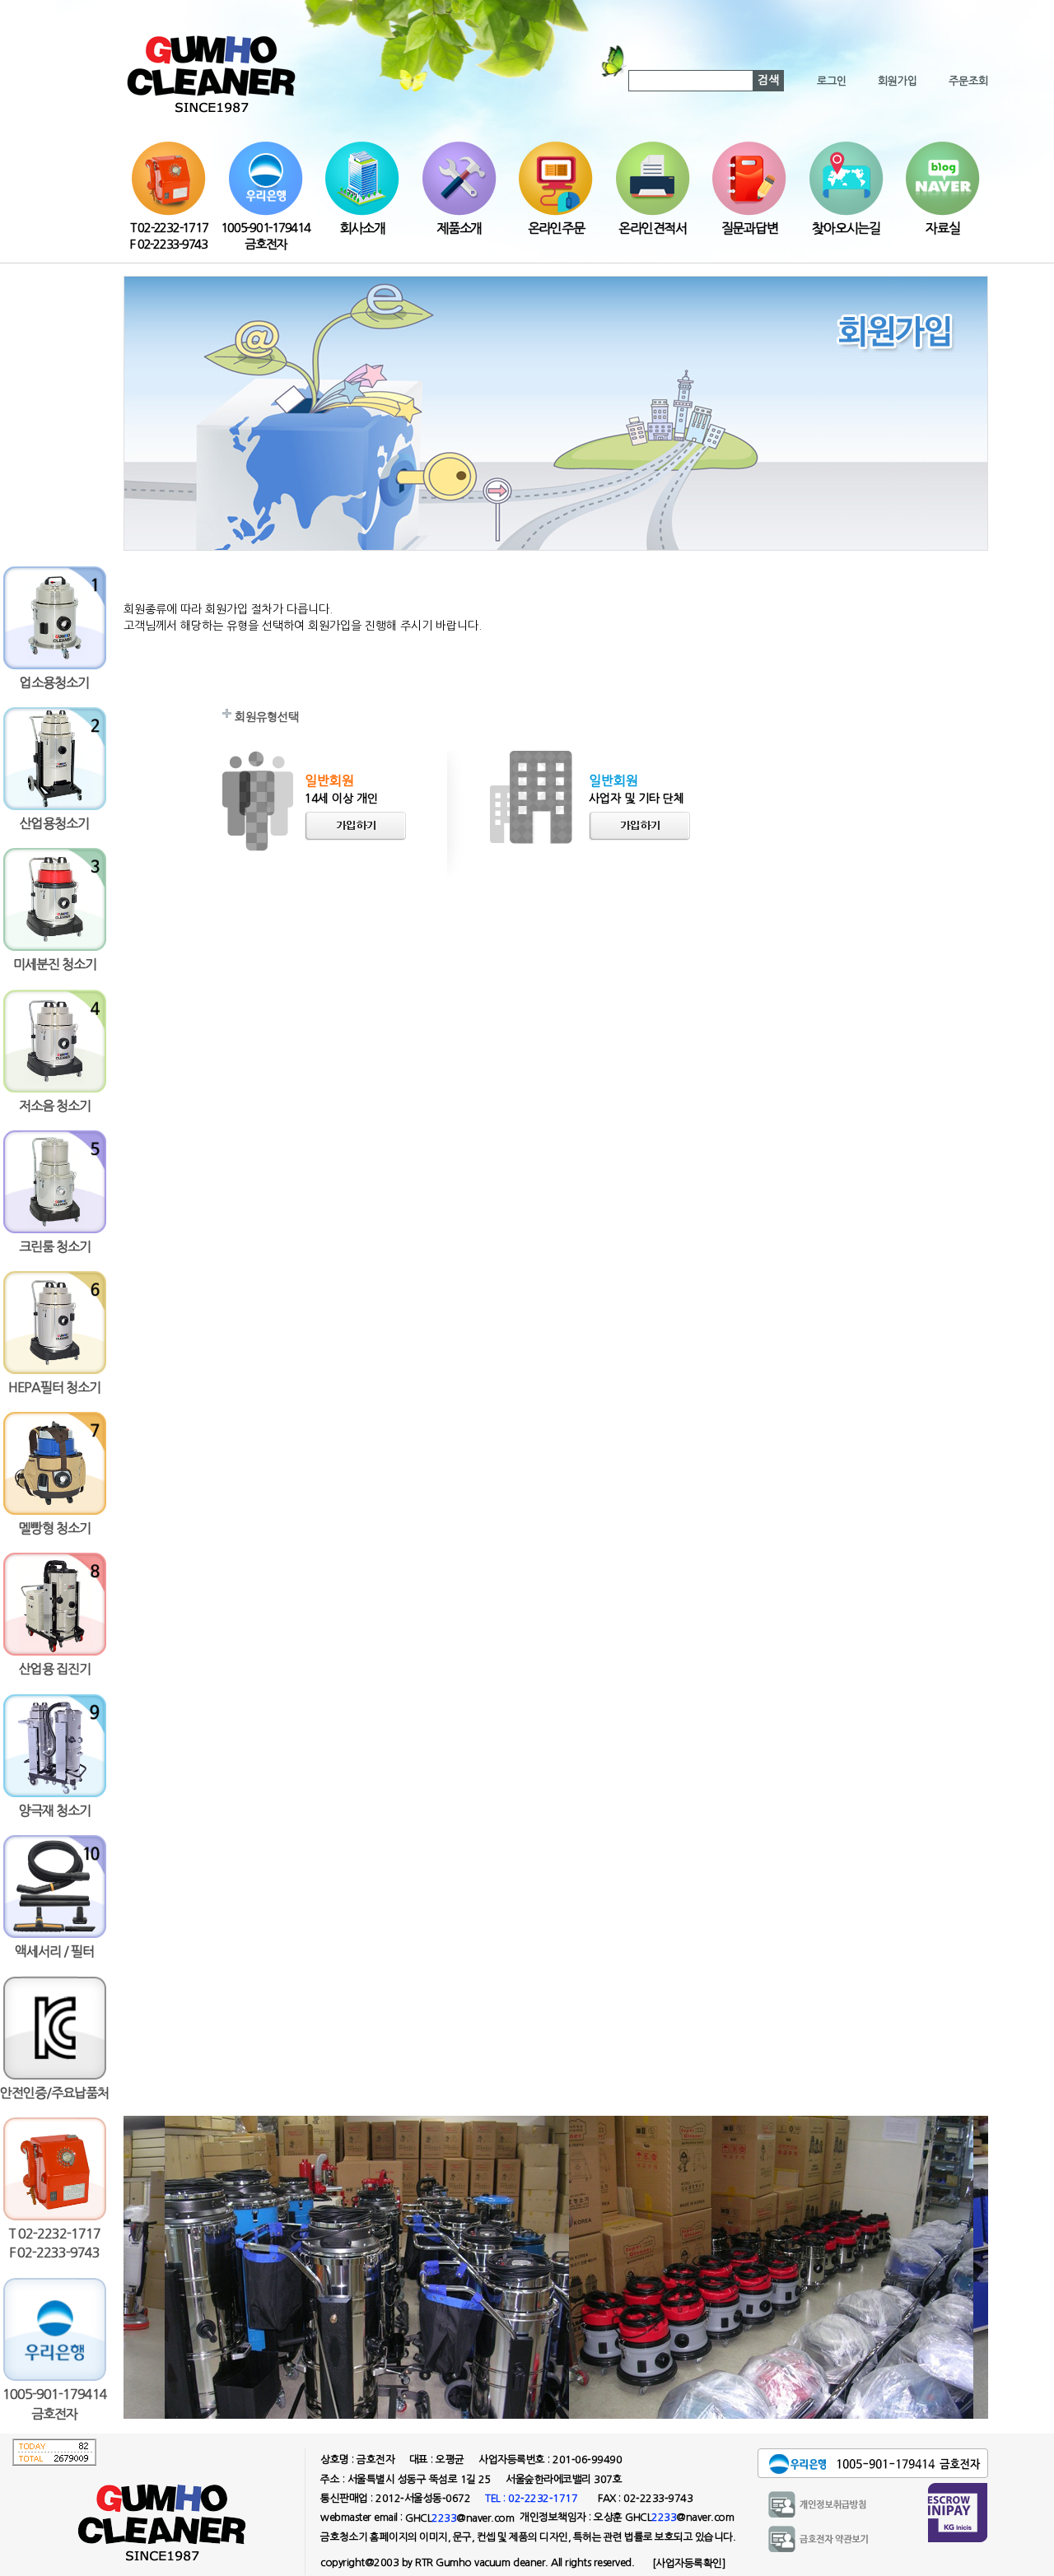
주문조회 (968, 81)
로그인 (832, 81)
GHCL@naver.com (459, 2518)
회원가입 (898, 81)
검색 (768, 80)
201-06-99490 (587, 2460)
